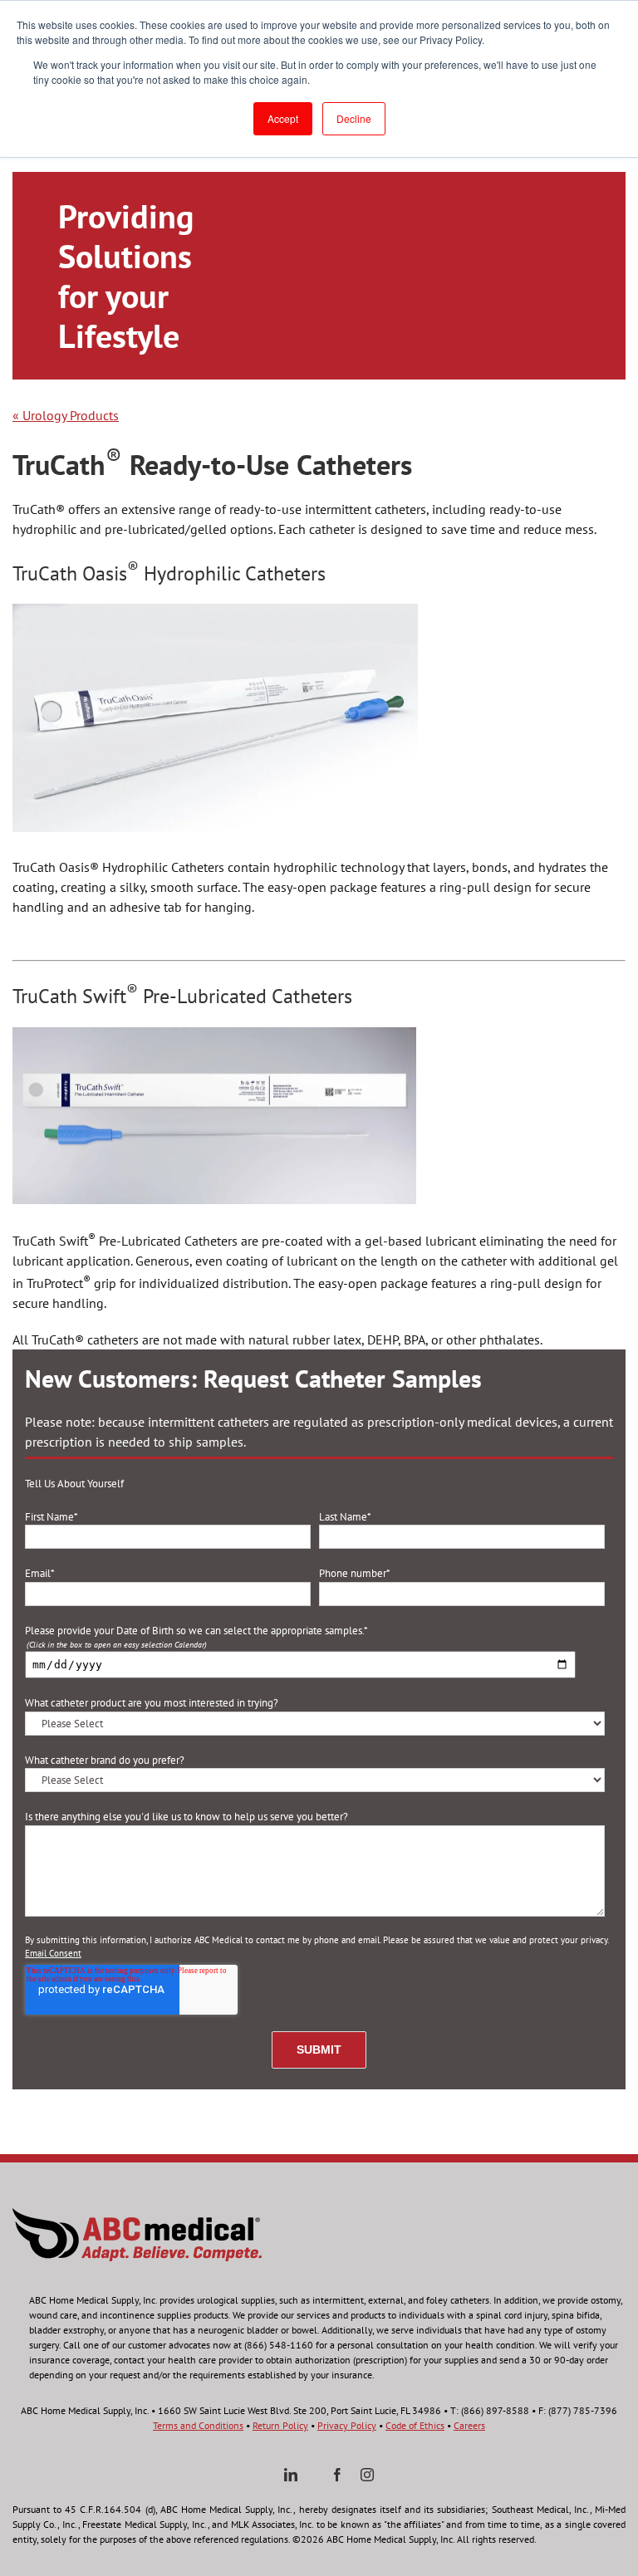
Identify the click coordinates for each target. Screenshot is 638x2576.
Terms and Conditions (198, 2425)
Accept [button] (283, 118)
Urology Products (66, 415)
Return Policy (280, 2425)
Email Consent (53, 1953)
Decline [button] (354, 118)
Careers (469, 2425)
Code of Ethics (415, 2425)
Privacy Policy (347, 2425)
